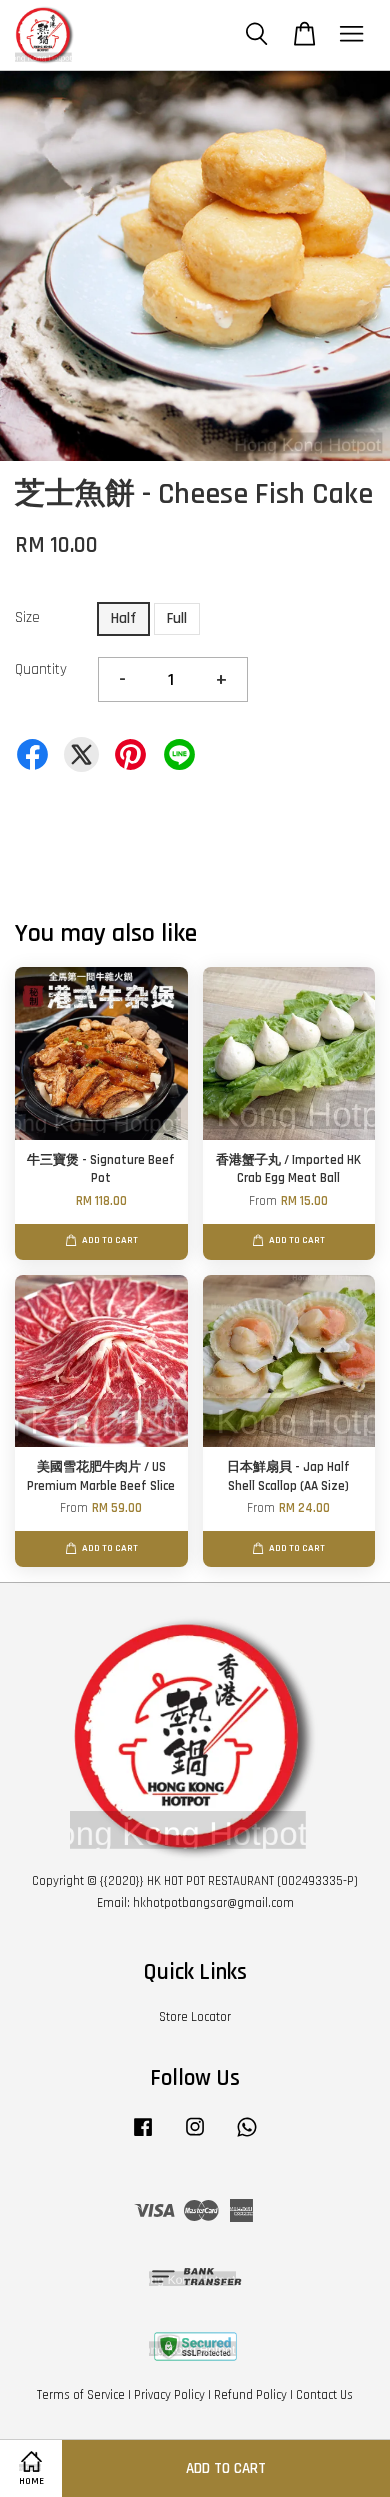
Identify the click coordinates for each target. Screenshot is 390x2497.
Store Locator (195, 2017)
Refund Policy (250, 2395)
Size (27, 617)
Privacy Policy (169, 2395)
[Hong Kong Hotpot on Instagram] (195, 2137)
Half (123, 618)
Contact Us (324, 2395)
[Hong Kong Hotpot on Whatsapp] (247, 2137)
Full (177, 618)
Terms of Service (81, 2395)
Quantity (41, 669)
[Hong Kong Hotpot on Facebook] (143, 2137)
